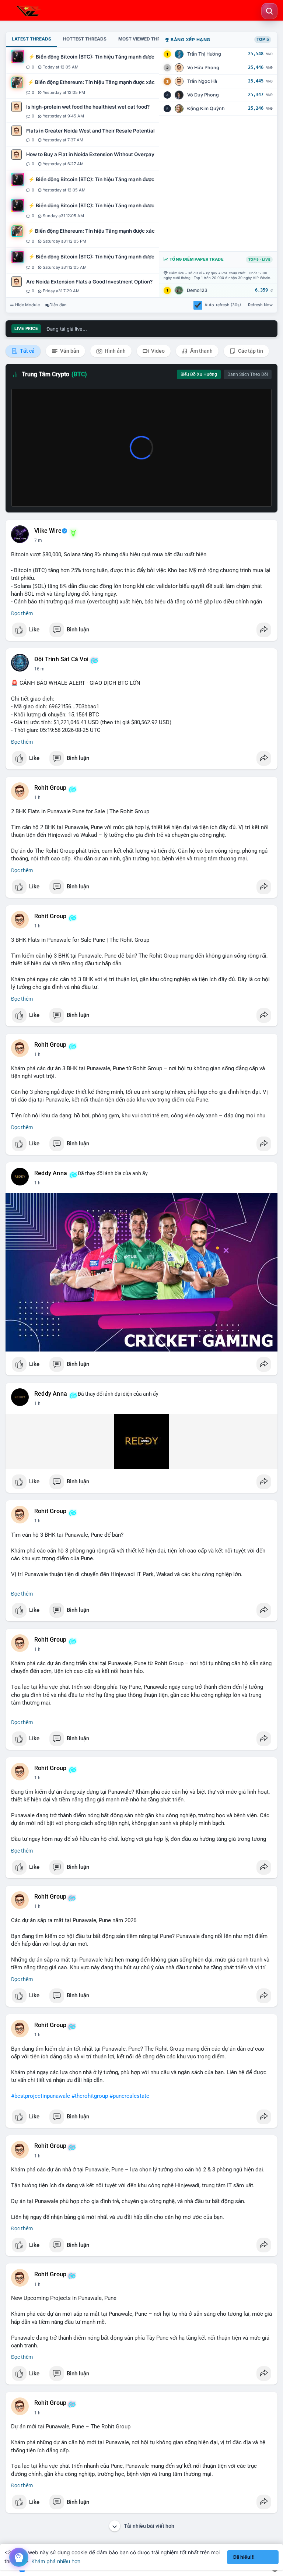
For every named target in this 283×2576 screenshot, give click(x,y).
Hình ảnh (115, 351)
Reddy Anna (51, 1173)
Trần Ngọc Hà (202, 81)
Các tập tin (250, 351)
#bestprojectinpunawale (41, 2096)
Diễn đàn (58, 305)
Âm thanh (201, 351)
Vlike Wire (48, 531)
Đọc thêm (22, 613)
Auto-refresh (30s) (223, 305)
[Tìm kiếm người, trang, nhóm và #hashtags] (269, 11)
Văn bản (69, 351)
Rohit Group (50, 788)
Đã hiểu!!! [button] (244, 2557)
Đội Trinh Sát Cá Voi (61, 659)
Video (157, 351)
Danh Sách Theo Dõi (248, 374)
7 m (38, 540)
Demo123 (197, 290)
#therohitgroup (90, 2096)
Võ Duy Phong (203, 95)
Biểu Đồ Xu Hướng (199, 374)
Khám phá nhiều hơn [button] (56, 2561)
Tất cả (27, 351)
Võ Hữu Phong (203, 68)
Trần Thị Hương (204, 54)
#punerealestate (129, 2096)
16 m (39, 669)
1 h (37, 797)
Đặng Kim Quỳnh (206, 108)
